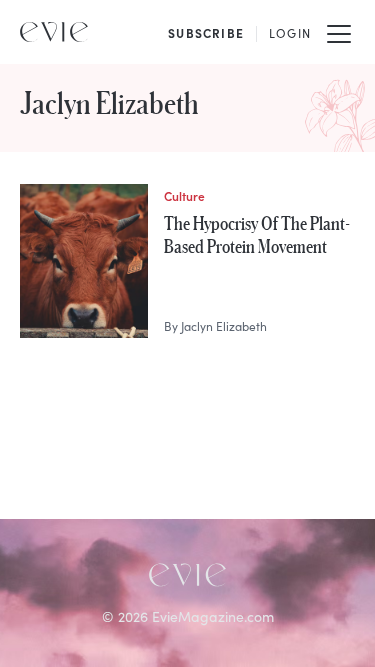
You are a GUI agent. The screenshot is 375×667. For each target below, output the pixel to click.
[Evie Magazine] (54, 32)
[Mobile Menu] (339, 32)
